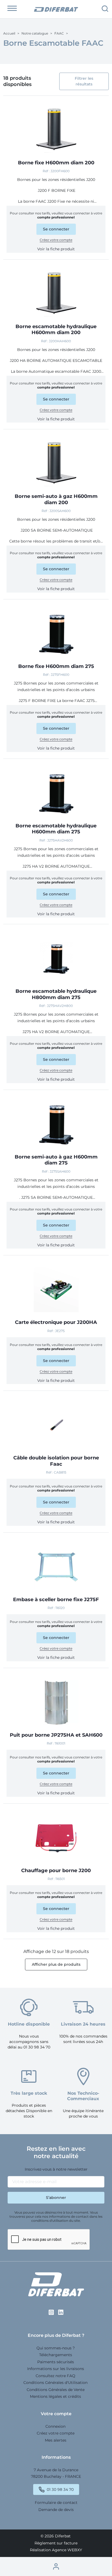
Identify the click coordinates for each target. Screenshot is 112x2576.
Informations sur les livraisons (56, 2369)
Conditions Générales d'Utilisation (55, 2383)
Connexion (55, 2426)
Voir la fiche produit (56, 249)
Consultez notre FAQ (55, 2376)
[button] (12, 8)
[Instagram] (51, 2312)
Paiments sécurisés (56, 2362)
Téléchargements (56, 2355)
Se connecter (56, 229)
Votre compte (56, 2414)
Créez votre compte (56, 240)
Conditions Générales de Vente (56, 2390)
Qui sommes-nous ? (56, 2348)
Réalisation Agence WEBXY (56, 2550)
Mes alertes (56, 2440)
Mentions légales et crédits (55, 2396)
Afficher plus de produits (56, 1964)
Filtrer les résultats (84, 81)
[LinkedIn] (61, 2312)
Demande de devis (56, 2510)
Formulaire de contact (56, 2503)
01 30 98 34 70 (60, 2490)
